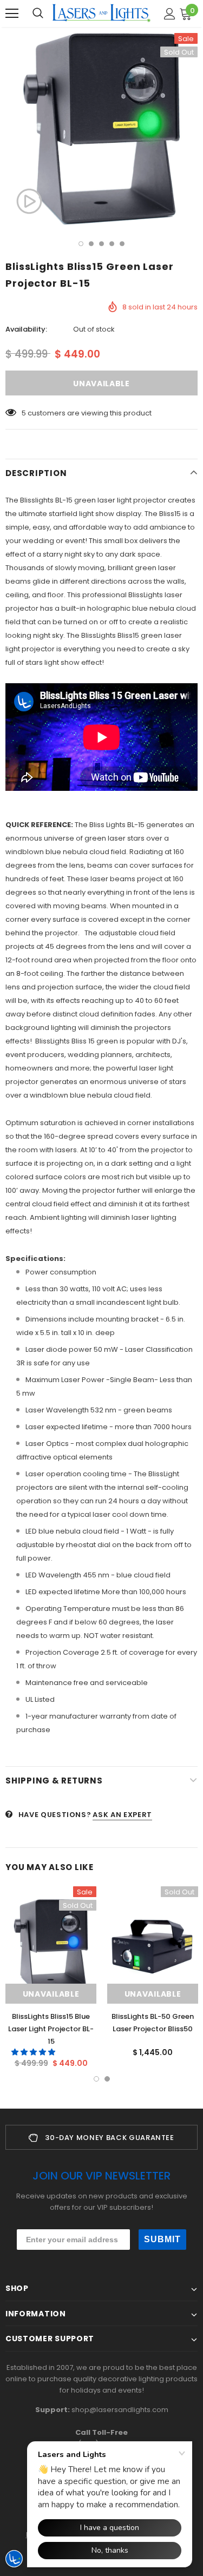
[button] (34, 2052)
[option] (101, 129)
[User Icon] (170, 14)
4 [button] (112, 244)
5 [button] (122, 244)
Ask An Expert (122, 1815)
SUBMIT (162, 2239)
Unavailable (51, 1994)
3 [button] (101, 244)
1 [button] (81, 244)
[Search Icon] (38, 14)
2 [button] (91, 244)
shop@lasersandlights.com (120, 2410)
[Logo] (102, 13)
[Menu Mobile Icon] (12, 14)
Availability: (26, 329)
